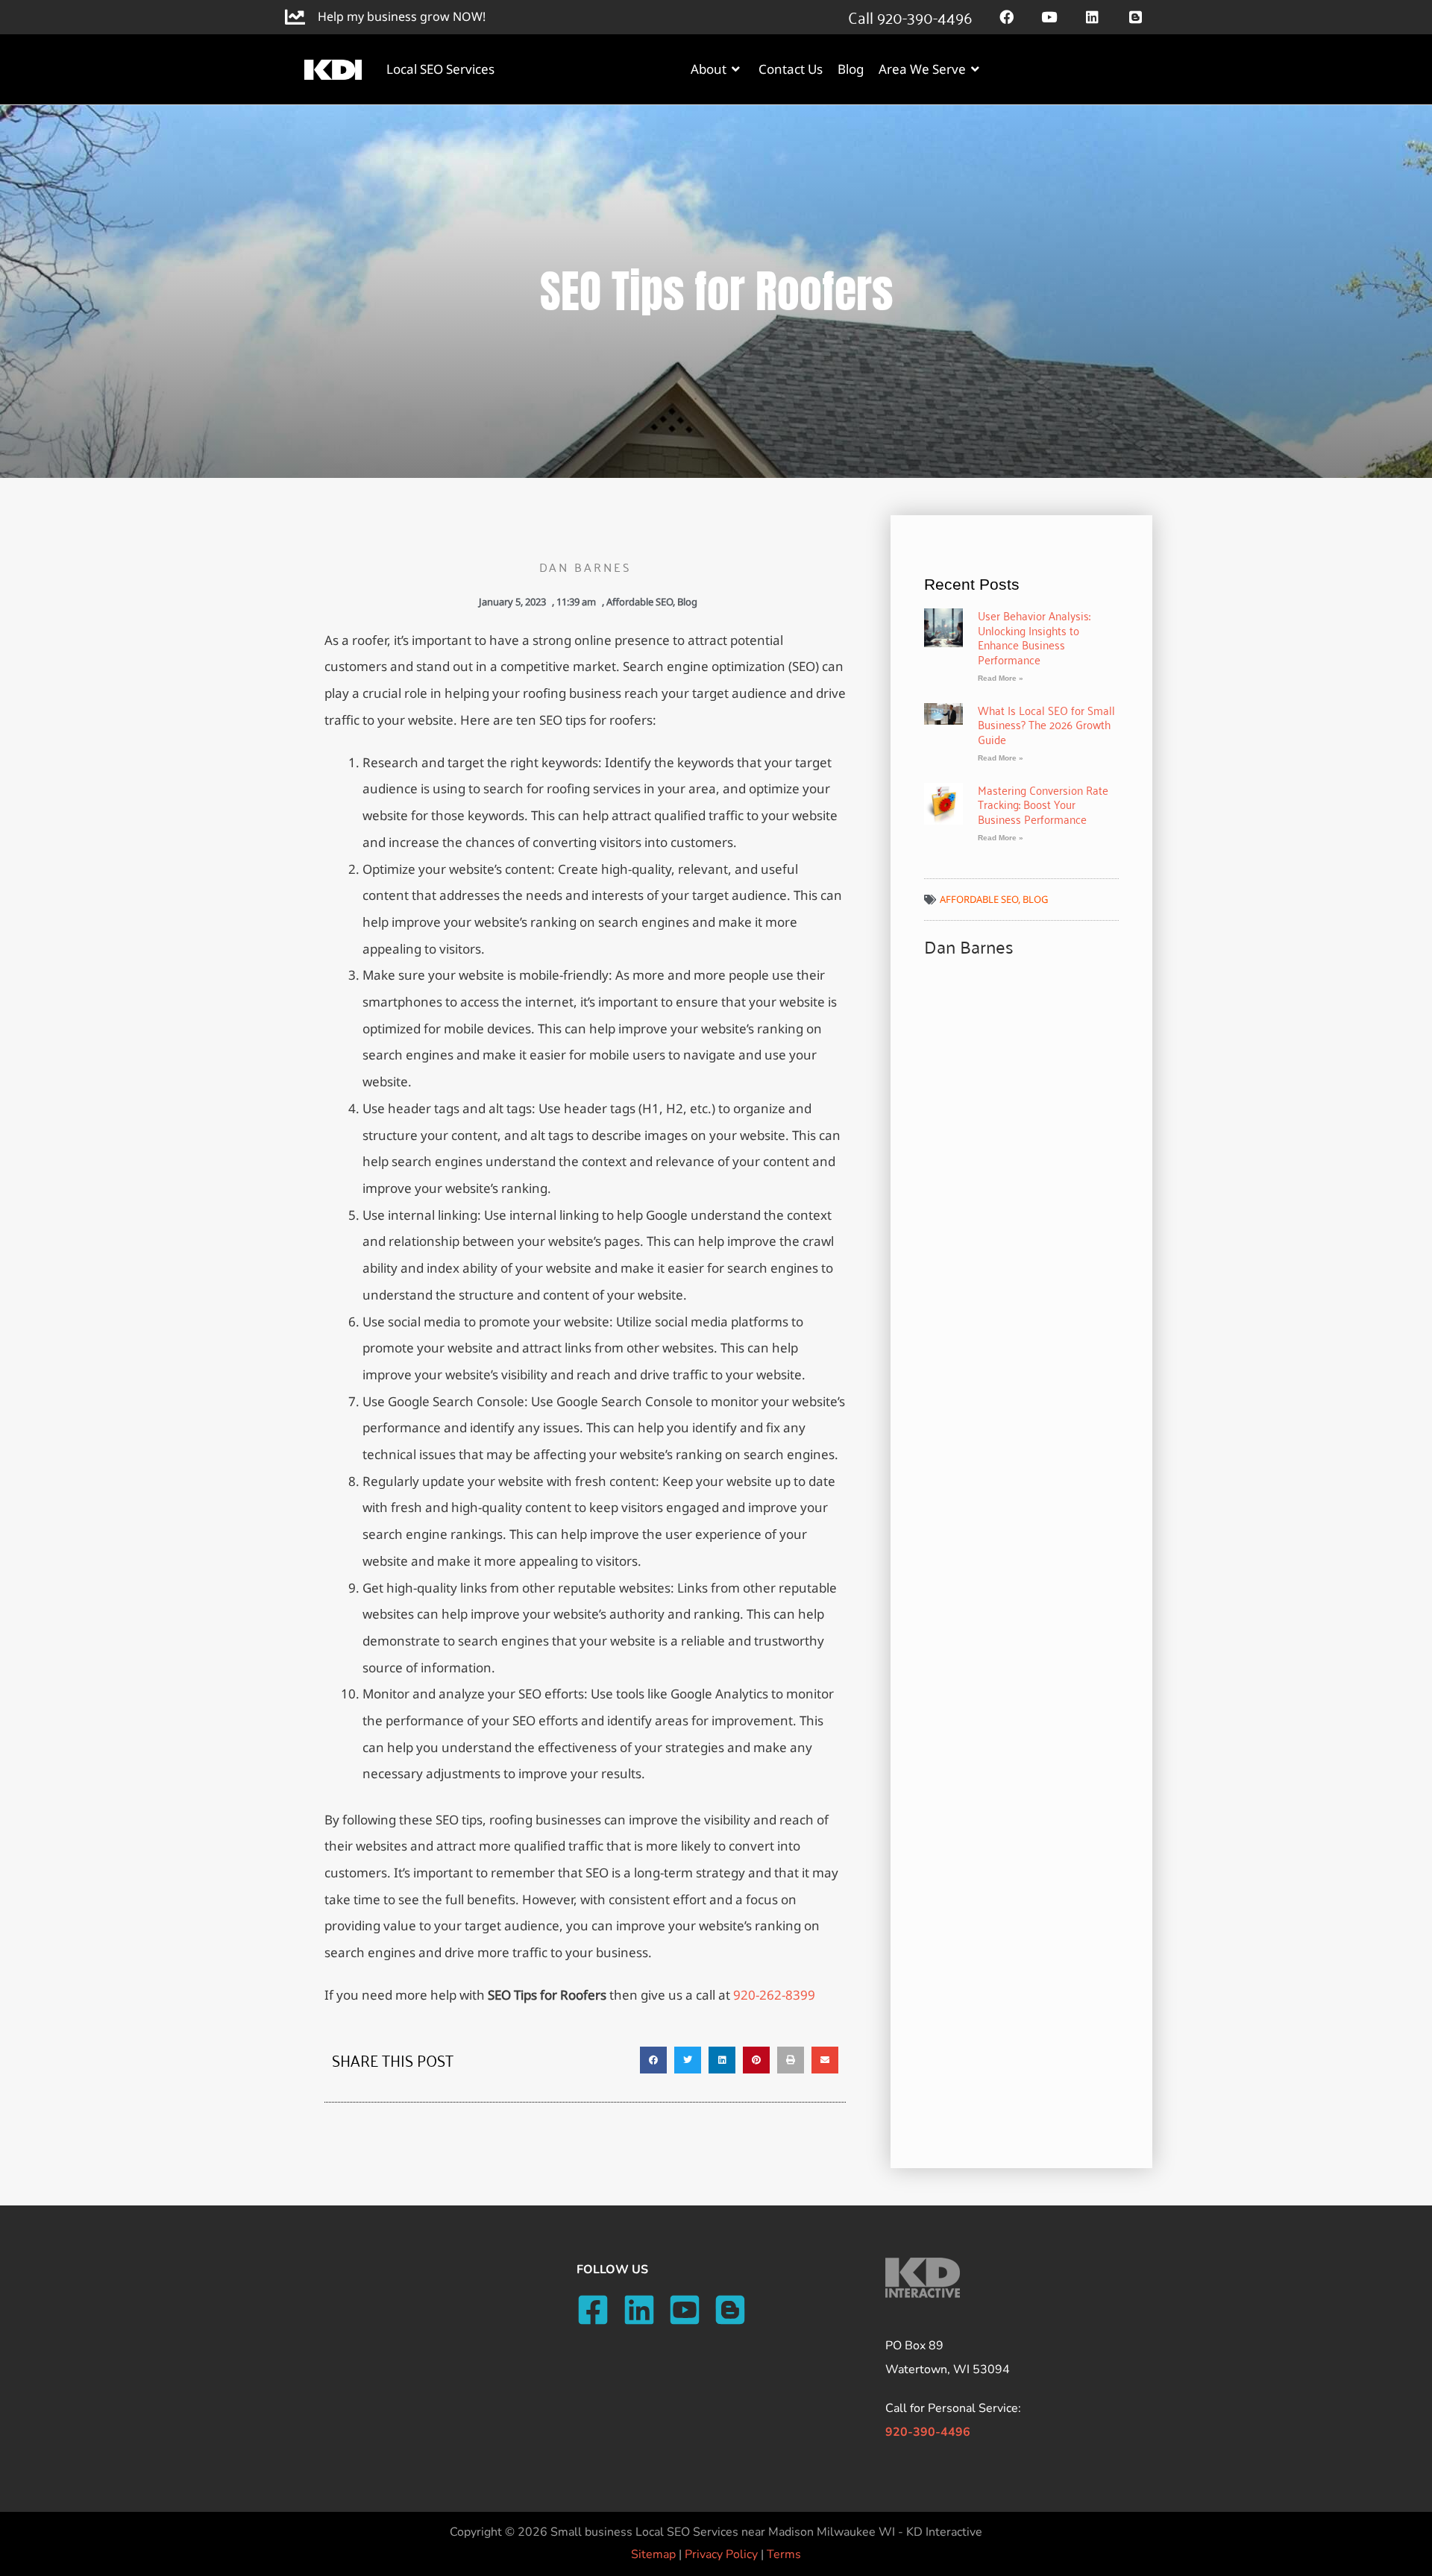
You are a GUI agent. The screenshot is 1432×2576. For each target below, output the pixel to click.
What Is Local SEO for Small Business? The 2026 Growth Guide (1046, 724)
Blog (687, 602)
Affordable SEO (640, 602)
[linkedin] (644, 2310)
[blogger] (735, 2310)
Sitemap (653, 2554)
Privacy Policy (721, 2554)
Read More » (1001, 678)
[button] (653, 2060)
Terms (784, 2554)
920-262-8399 (774, 1995)
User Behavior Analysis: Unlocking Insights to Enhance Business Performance (1034, 637)
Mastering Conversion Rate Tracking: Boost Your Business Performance (1043, 804)
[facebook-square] (598, 2310)
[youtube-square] (690, 2310)
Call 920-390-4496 (910, 16)
